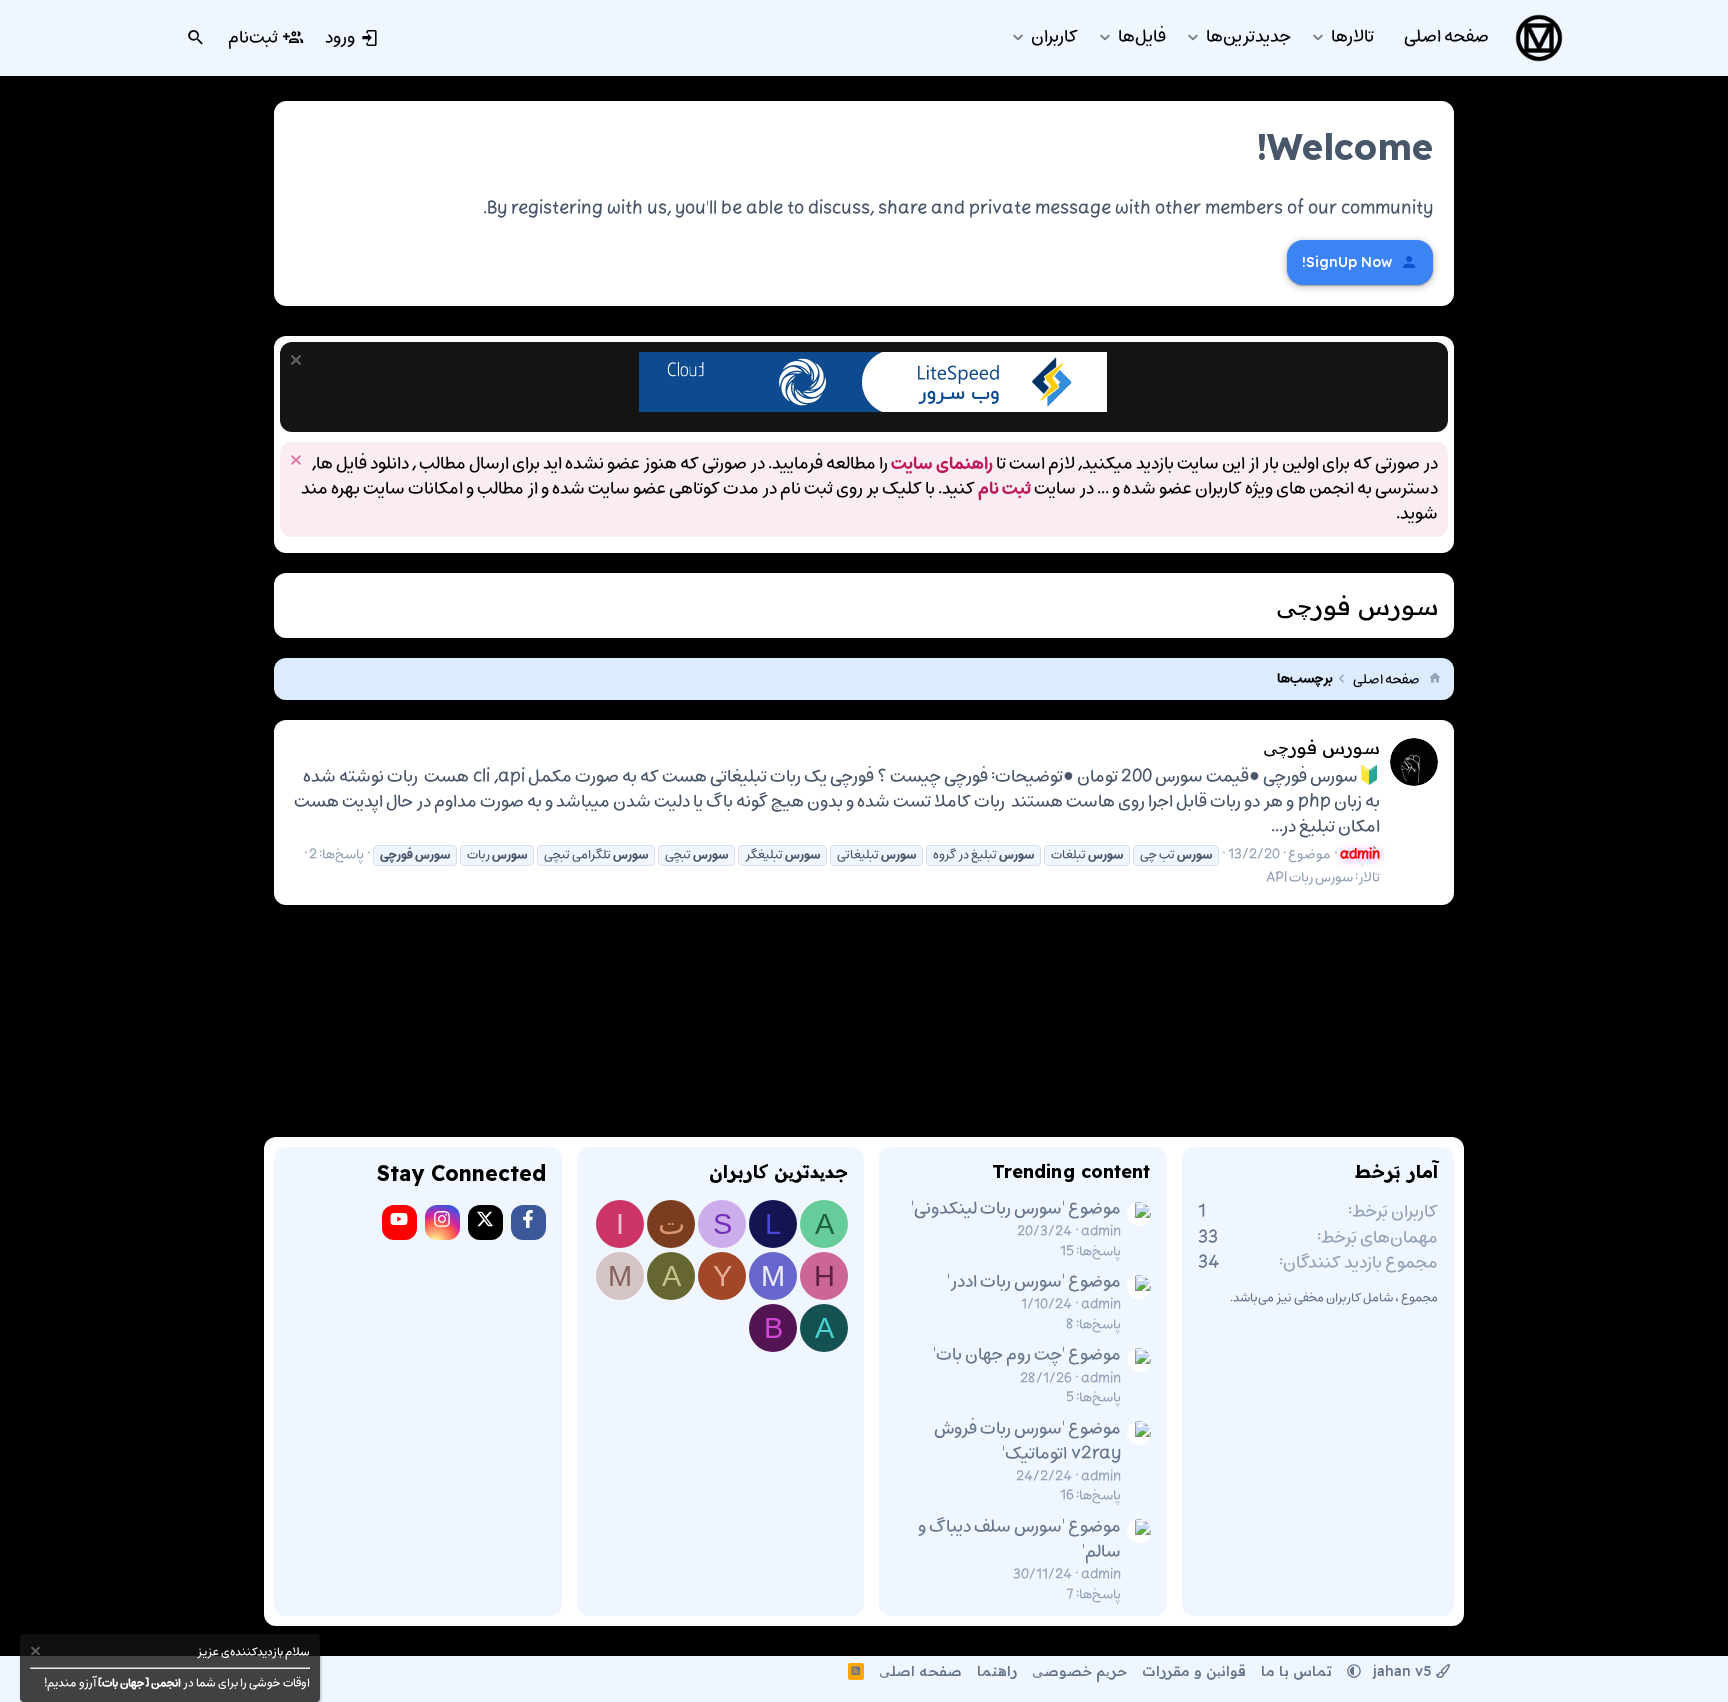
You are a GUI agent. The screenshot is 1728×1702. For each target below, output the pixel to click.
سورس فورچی (1321, 747)
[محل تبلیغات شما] (873, 408)
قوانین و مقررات (1194, 1671)
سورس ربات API (1309, 877)
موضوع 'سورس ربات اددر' (1034, 1282)
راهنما (997, 1671)
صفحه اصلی (920, 1671)
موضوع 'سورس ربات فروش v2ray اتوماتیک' (1027, 1441)
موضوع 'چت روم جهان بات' (1027, 1355)
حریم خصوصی (1079, 1671)
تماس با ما (1296, 1671)
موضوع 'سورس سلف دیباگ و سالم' (1019, 1539)
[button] (1317, 37)
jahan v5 (1402, 1671)
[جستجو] (196, 38)
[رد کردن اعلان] (298, 362)
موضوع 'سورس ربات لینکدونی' (1016, 1209)
